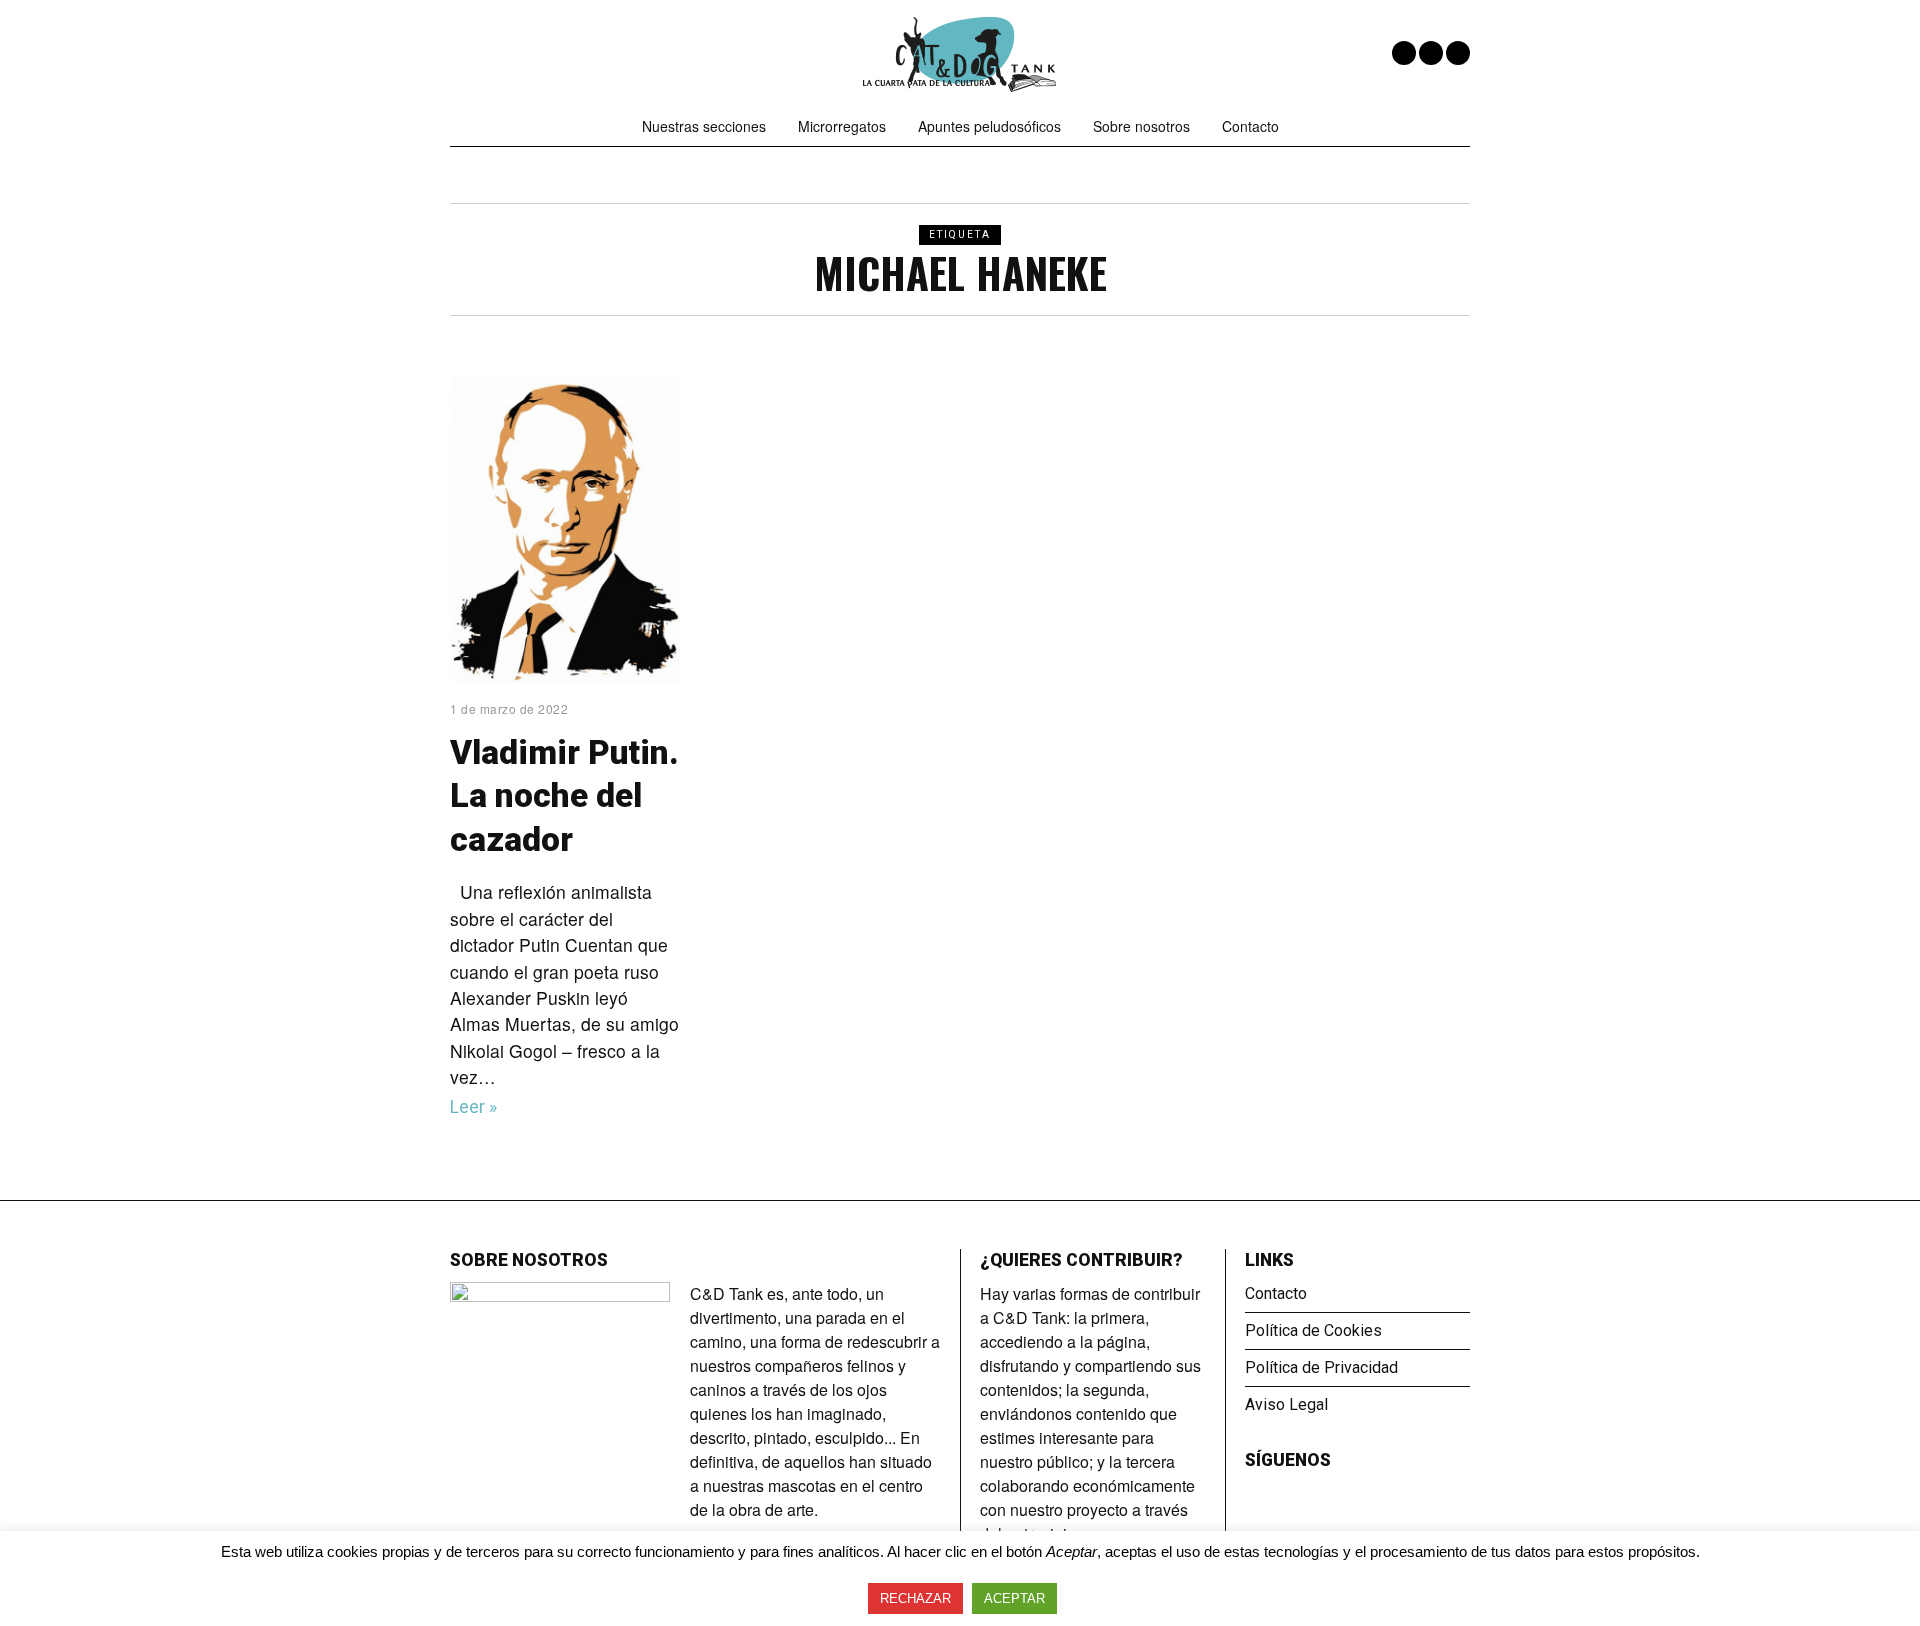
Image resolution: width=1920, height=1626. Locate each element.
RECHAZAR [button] (915, 1598)
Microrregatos (842, 126)
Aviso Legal (1286, 1404)
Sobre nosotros (1141, 126)
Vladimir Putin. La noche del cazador (564, 796)
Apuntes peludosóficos (989, 126)
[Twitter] (1431, 53)
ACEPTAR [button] (1014, 1598)
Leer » (473, 1107)
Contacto (1250, 126)
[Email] (1458, 53)
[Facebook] (1404, 53)
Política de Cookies (1313, 1330)
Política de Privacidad (1321, 1367)
